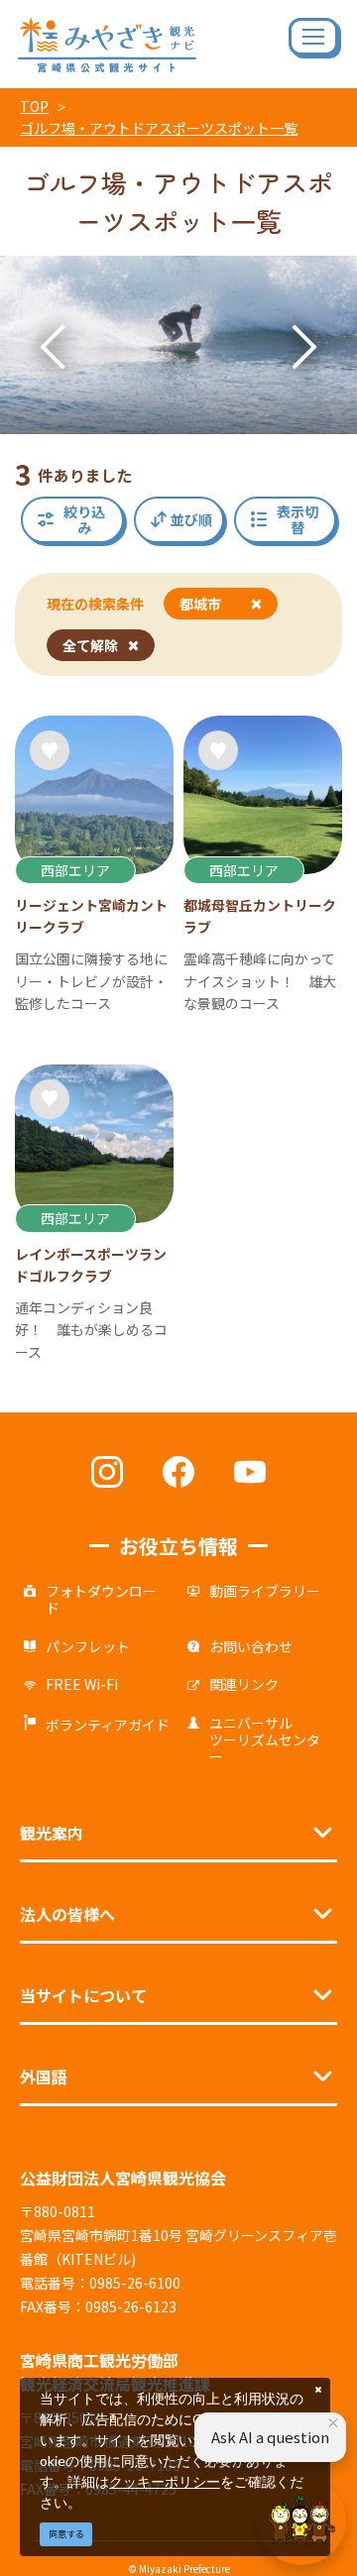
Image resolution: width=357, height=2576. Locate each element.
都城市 (200, 604)
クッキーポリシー (165, 2481)
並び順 (191, 519)
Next (304, 347)
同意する (66, 2534)
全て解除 (90, 645)
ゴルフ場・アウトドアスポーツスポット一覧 (159, 128)
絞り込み (84, 520)
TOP (34, 106)
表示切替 (297, 520)
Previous (53, 347)
